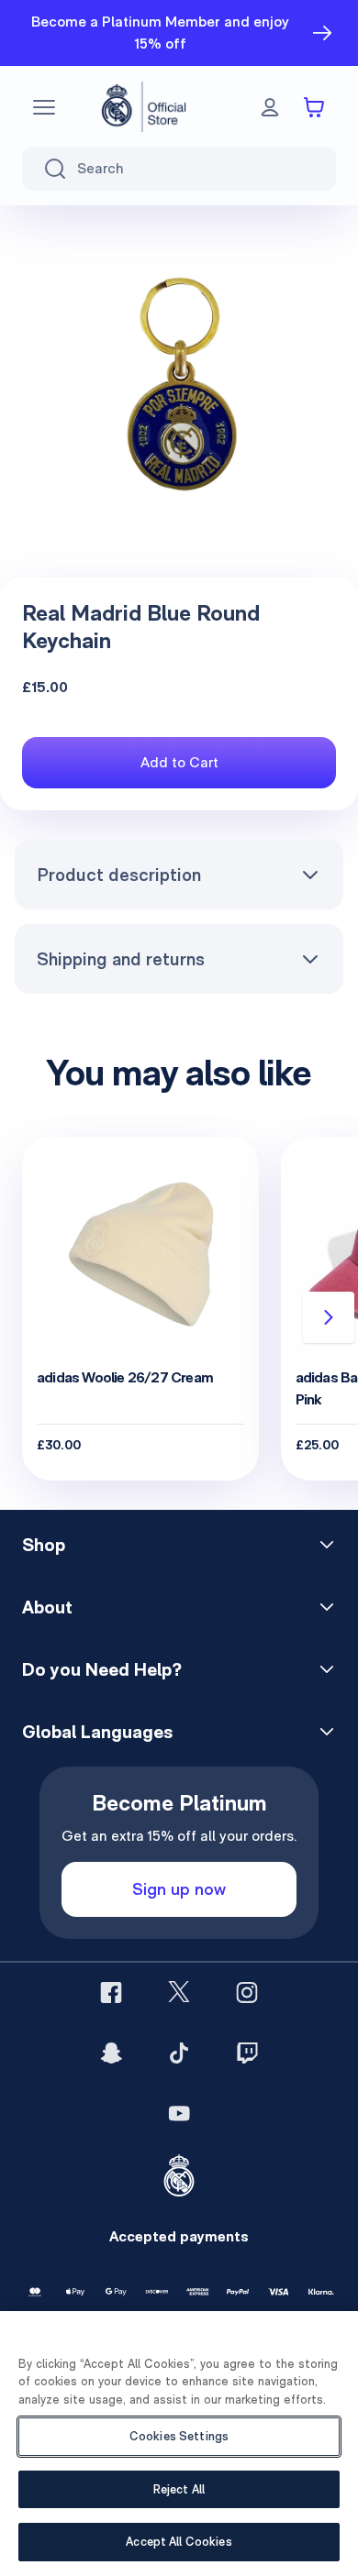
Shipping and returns (121, 959)
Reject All (179, 2489)
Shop (44, 1545)
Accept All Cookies (179, 2542)
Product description (119, 875)
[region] (179, 2444)
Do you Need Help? (102, 1669)
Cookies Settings (179, 2436)
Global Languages (97, 1732)
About (47, 1607)
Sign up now (179, 1889)
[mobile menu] (44, 107)
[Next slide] (329, 1317)
